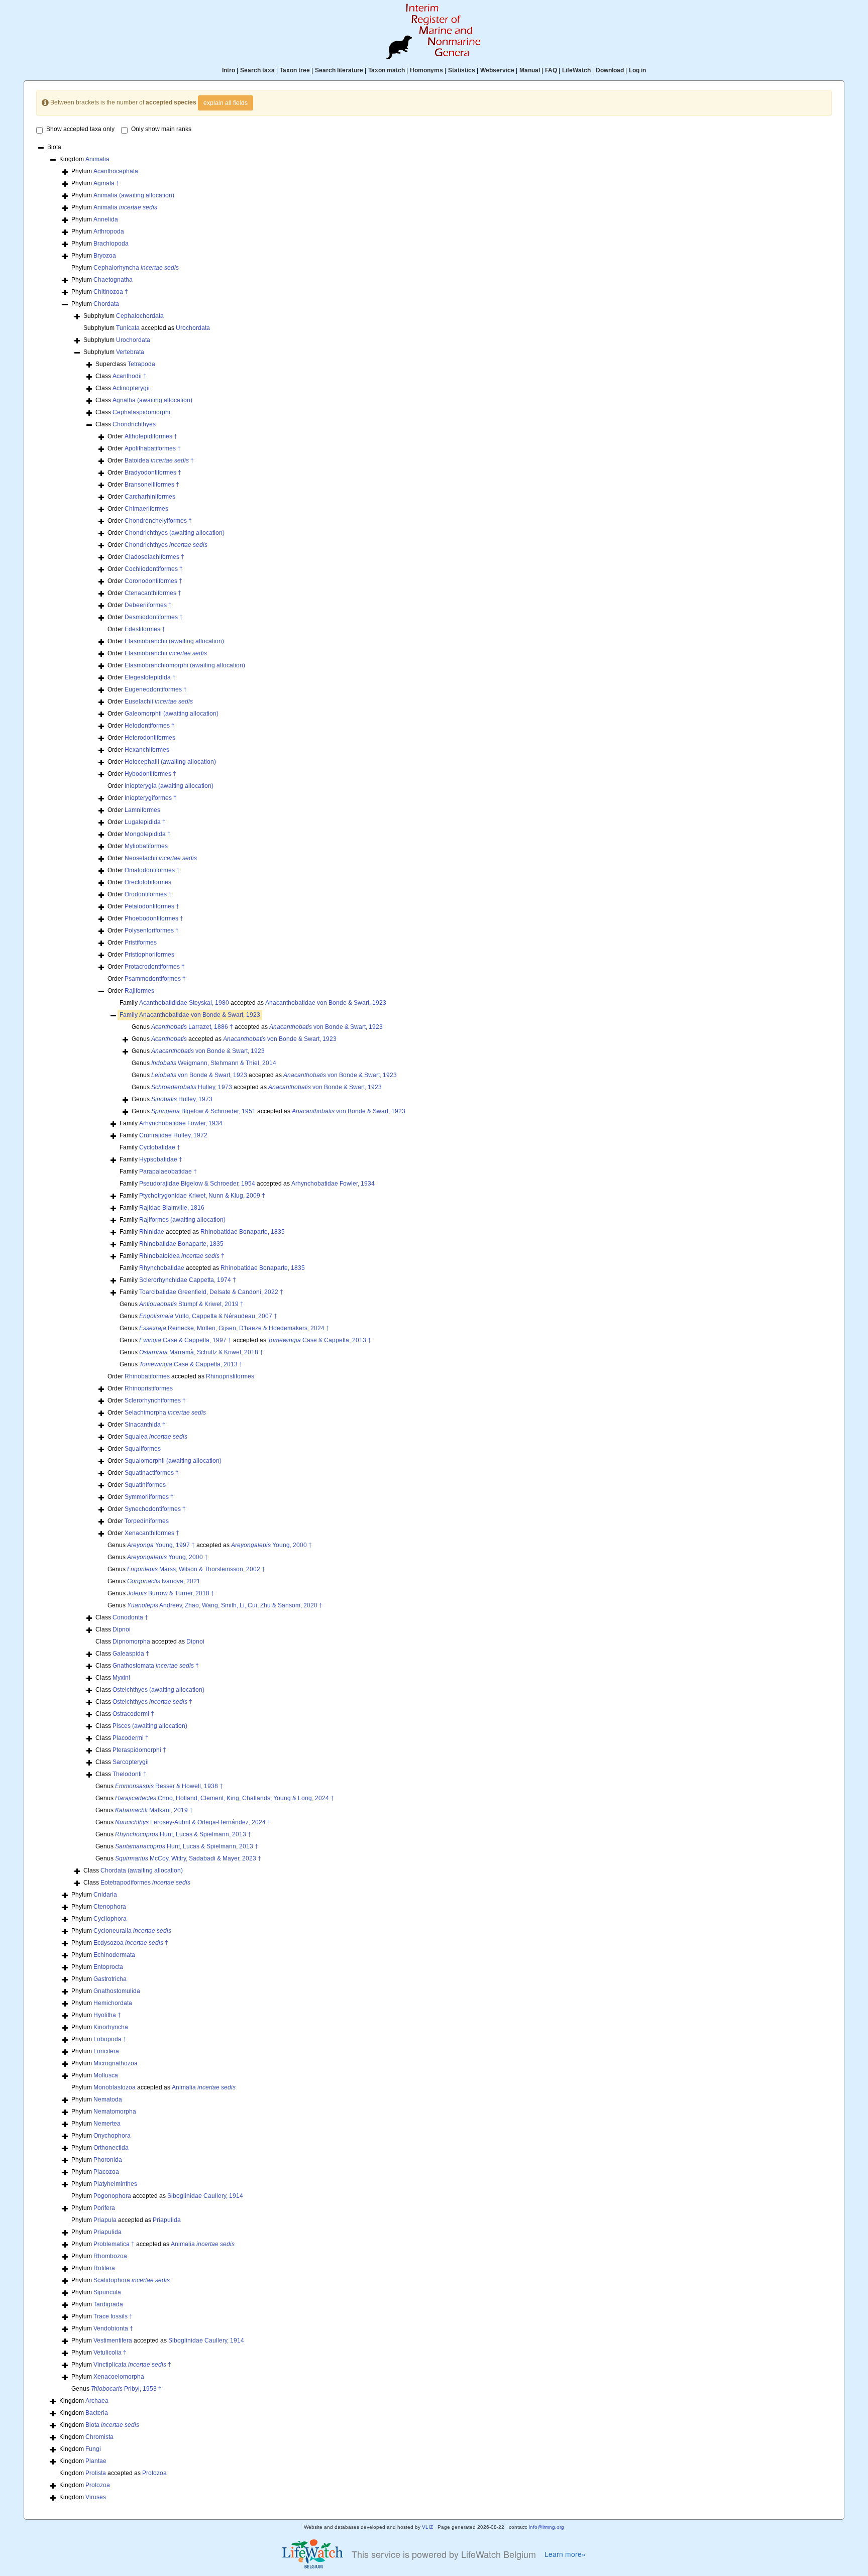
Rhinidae (152, 1232)
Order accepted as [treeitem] (181, 1376)
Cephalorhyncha (136, 268)
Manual (530, 70)
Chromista (99, 2437)
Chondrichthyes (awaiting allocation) (175, 533)
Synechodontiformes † (155, 1509)
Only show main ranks (161, 129)
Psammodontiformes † (155, 979)
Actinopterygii (131, 388)
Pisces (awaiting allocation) (150, 1726)
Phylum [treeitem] (105, 171)
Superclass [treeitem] (125, 364)
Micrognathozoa (116, 2063)
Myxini (121, 1678)
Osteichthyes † (152, 1702)
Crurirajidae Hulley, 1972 (173, 1135)
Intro (229, 70)
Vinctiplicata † (132, 2365)
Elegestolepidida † (150, 677)
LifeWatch (576, 70)
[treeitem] (190, 1015)
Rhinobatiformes (147, 1376)
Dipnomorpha (131, 1642)
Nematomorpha (115, 2112)
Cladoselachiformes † (154, 557)
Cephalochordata (140, 316)
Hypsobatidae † (161, 1159)
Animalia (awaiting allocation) (134, 195)
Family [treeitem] (171, 1123)
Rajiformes (139, 991)
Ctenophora (110, 1907)
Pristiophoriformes (149, 955)
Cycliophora (110, 1919)
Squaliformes (143, 1449)
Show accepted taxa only (80, 129)
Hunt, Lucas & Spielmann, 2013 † (183, 1834)
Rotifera (104, 2268)
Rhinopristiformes (230, 1376)
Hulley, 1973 (192, 1087)
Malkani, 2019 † (154, 1810)
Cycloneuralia (132, 1931)
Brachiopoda (111, 244)
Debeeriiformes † (148, 605)
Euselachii (159, 701)
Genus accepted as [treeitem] (257, 1027)
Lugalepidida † (145, 822)
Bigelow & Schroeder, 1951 (203, 1111)
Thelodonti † (130, 1774)
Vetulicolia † (110, 2353)
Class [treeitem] (121, 376)
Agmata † (106, 183)
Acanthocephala (116, 171)
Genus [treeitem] (198, 1051)
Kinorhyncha (111, 2027)
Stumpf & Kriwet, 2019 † (191, 1304)
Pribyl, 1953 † (126, 2389)
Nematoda (108, 2099)
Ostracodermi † (133, 1714)
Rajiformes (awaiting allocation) (182, 1220)
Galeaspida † (131, 1654)
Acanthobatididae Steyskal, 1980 (184, 1003)
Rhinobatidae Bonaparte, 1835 (243, 1232)
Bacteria (97, 2413)
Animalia (97, 159)
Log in (637, 70)
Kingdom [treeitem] (84, 159)
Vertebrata (130, 352)
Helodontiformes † (150, 726)
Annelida (106, 219)
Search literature (339, 70)
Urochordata (193, 328)
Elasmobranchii (166, 653)
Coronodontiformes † (153, 581)
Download (610, 70)
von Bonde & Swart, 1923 (326, 1027)
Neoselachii (161, 858)
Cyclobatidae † (160, 1147)
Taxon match (387, 70)
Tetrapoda (141, 364)
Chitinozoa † (111, 292)
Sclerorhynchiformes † (155, 1400)
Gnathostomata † (156, 1666)
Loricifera (106, 2051)
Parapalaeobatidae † (168, 1172)
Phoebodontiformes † (154, 918)
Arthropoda (109, 231)
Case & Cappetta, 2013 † (319, 1340)
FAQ (551, 70)
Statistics (462, 70)
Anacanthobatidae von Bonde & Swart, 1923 (326, 1003)
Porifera (104, 2208)
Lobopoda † (110, 2039)
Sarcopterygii (131, 1762)
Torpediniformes (147, 1521)
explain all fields (226, 103)
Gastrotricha (110, 1979)
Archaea (97, 2401)
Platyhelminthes (115, 2184)
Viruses (96, 2497)
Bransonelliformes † (152, 485)
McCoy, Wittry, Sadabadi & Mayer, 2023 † (188, 1858)
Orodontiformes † (148, 894)
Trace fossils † (113, 2316)
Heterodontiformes (150, 738)
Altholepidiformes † (151, 436)
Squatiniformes (145, 1485)
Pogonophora (112, 2196)
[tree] (434, 1323)
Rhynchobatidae (162, 1268)
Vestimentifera (113, 2340)
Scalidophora (132, 2280)
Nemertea (107, 2124)
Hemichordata (113, 2003)
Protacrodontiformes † (155, 967)
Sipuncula (107, 2292)
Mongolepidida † (148, 834)
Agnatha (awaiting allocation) (152, 400)
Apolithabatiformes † (153, 448)
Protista (96, 2473)
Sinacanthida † (145, 1425)
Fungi (93, 2449)
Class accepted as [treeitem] (150, 1642)
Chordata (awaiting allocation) (142, 1870)
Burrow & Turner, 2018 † (171, 1593)
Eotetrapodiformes (145, 1883)
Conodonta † (130, 1617)
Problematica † (114, 2244)
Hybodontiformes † (150, 774)
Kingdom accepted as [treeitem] (113, 2473)
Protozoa (154, 2473)
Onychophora (112, 2136)
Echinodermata (114, 1955)
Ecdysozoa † (131, 1943)
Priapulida (167, 2220)
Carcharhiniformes (150, 497)
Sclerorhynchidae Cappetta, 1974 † (188, 1280)
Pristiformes (141, 943)
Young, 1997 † (161, 1545)
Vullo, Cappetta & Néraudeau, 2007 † (208, 1316)
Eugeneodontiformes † (156, 689)
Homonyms (426, 70)
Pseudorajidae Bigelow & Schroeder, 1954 (197, 1184)
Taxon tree (295, 70)
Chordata (106, 304)
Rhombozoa (110, 2256)
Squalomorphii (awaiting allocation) (173, 1461)
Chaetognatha (113, 280)
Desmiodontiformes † (154, 617)
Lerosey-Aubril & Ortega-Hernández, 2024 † (193, 1822)
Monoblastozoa (115, 2087)
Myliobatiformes (146, 846)
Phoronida (108, 2160)
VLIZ (427, 2527)
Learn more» (565, 2554)
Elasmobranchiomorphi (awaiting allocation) (185, 665)
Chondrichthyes (134, 424)
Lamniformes (142, 810)
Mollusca (106, 2075)
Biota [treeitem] (54, 147)
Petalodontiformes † (152, 906)
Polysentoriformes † (152, 930)
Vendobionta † (113, 2328)
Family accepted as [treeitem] (253, 1003)
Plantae (96, 2461)
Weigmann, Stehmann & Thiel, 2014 (214, 1063)
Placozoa (106, 2172)
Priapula (105, 2220)
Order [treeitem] (142, 436)
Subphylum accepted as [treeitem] (147, 328)
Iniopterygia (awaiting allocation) (169, 786)
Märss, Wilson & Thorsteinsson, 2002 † (196, 1569)
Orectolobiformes (148, 882)
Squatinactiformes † (152, 1473)
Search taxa (257, 70)
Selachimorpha (165, 1413)
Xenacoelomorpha (119, 2377)
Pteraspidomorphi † (139, 1750)
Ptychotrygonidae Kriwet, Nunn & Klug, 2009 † (202, 1196)
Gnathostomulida (117, 1991)
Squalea (156, 1437)
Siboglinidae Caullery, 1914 (205, 2196)
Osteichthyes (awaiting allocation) (158, 1690)
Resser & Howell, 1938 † (169, 1786)
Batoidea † (159, 460)
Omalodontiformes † (152, 870)
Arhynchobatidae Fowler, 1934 (181, 1123)
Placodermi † (131, 1738)
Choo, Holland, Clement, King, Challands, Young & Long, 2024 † (225, 1798)
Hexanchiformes (147, 750)
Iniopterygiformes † (151, 798)
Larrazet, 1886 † (192, 1027)
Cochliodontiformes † (154, 569)
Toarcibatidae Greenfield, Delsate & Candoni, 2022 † (211, 1292)
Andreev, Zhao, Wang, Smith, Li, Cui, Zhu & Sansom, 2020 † (225, 1605)
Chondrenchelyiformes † (158, 521)
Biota (112, 2425)
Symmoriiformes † (149, 1497)
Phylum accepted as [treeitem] (153, 2087)
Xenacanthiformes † (152, 1533)
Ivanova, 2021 (164, 1581)
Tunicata (128, 328)
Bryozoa (105, 256)
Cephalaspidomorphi (141, 412)
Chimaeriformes (146, 509)
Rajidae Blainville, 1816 (172, 1208)
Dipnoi (122, 1629)
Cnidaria (105, 1895)
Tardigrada (108, 2304)
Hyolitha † (107, 2015)
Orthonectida (111, 2148)
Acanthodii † (130, 376)
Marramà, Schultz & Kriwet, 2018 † (201, 1352)
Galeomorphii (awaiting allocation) (172, 714)
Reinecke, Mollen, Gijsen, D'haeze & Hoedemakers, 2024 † (234, 1328)
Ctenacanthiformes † (153, 593)
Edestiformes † (145, 629)
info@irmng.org (547, 2527)
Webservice (497, 70)
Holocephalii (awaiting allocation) (170, 762)
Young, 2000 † (272, 1545)
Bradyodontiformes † (153, 473)
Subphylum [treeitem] (124, 316)
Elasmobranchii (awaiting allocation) (174, 641)
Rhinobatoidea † (182, 1256)
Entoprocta (108, 1967)
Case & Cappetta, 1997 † (185, 1340)
